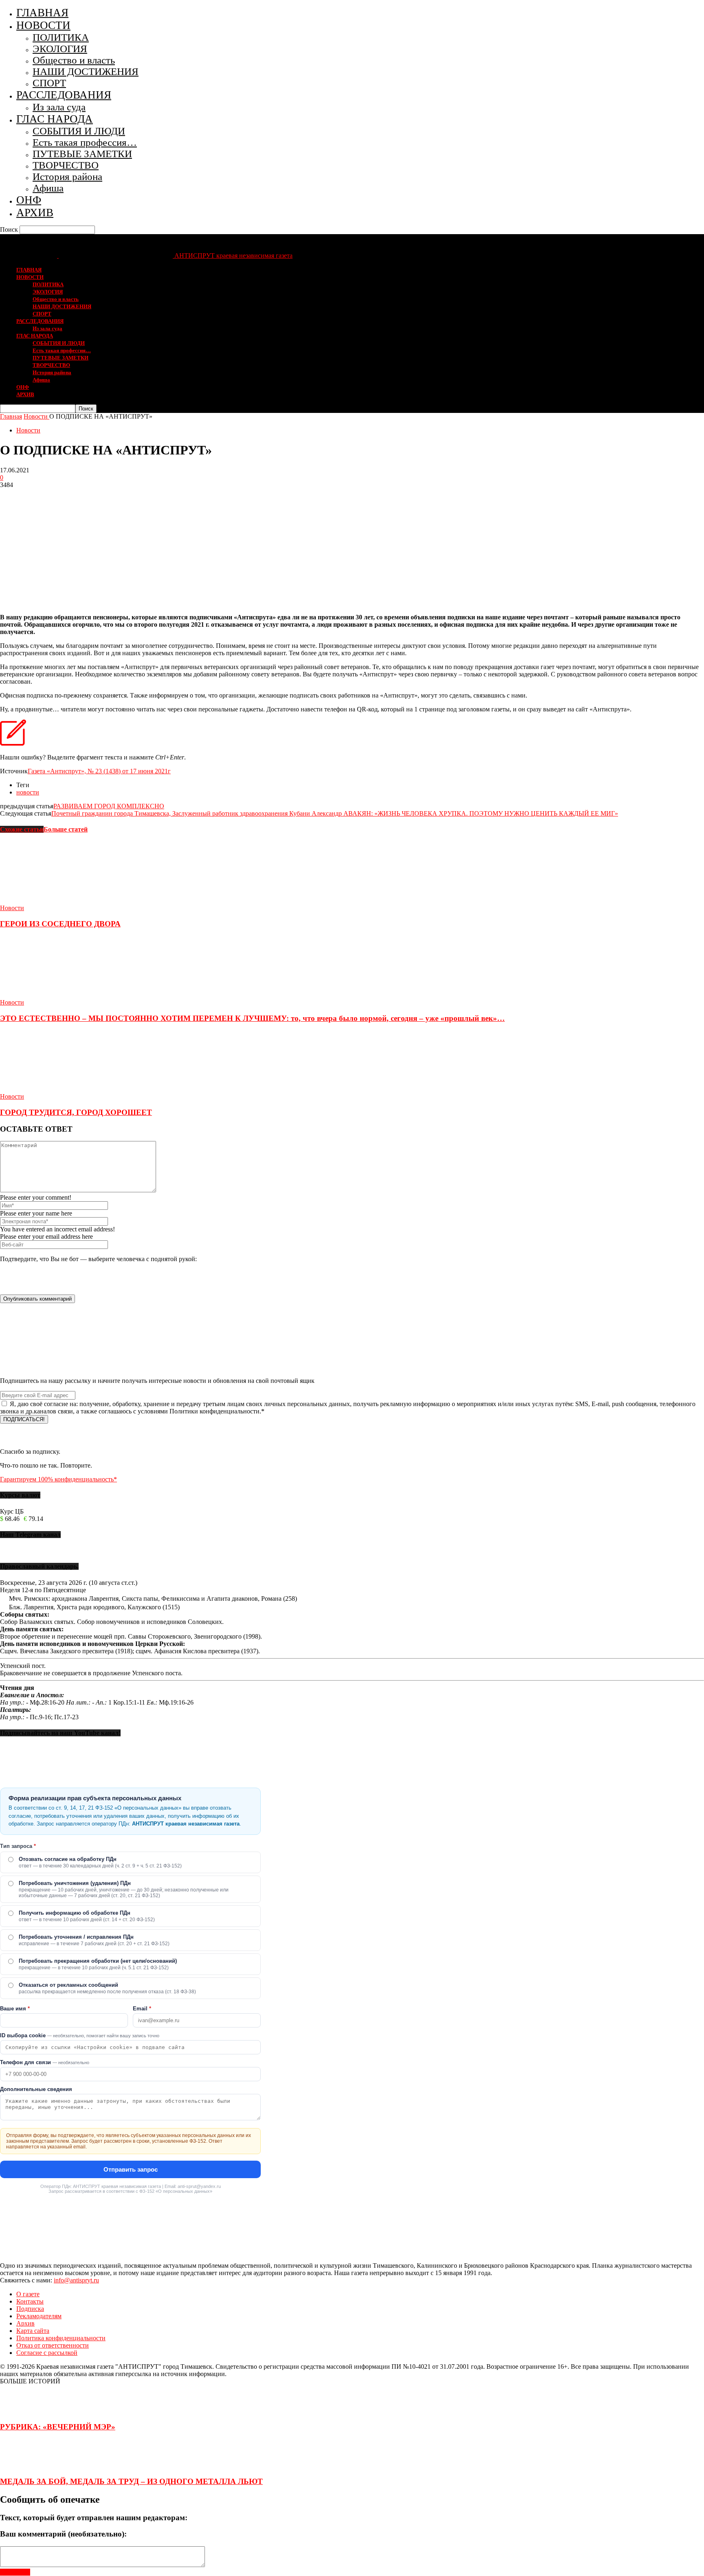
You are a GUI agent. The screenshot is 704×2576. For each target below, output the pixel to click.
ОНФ (29, 200)
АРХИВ (35, 213)
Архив (25, 2323)
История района (67, 177)
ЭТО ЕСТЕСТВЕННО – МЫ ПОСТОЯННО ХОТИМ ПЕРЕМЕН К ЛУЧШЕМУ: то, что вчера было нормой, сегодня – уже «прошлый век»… (252, 1018)
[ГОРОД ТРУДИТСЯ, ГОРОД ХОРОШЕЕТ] (44, 1089)
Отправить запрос (131, 2169)
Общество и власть (74, 60)
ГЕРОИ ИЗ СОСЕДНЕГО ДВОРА (60, 924)
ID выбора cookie (80, 2035)
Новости (28, 430)
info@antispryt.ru (76, 2280)
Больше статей (66, 829)
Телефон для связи (45, 2062)
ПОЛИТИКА (61, 37)
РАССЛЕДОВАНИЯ (64, 95)
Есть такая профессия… (85, 142)
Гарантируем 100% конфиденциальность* (58, 1479)
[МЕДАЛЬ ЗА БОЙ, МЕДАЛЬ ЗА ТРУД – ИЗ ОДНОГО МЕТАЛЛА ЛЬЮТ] (20, 2465)
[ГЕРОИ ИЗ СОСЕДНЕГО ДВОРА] (44, 901)
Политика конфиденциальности (61, 2338)
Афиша (48, 188)
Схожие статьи (22, 829)
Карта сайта (33, 2331)
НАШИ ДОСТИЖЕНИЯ (86, 71)
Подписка (30, 2309)
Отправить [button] (15, 2572)
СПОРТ (49, 83)
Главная (11, 416)
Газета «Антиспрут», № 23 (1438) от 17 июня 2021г (99, 771)
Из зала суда (59, 107)
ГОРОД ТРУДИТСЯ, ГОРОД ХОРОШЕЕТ (76, 1112)
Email (142, 2009)
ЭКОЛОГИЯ (60, 49)
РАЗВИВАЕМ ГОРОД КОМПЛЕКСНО (109, 806)
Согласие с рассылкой (47, 2353)
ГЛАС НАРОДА (55, 119)
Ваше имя (15, 2009)
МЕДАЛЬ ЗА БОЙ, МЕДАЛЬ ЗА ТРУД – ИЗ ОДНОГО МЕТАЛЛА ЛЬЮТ (131, 2481)
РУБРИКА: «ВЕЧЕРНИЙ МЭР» (58, 2427)
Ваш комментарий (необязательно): (63, 2534)
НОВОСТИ (43, 25)
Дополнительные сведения (36, 2089)
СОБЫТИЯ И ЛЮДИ (79, 131)
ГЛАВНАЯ (42, 13)
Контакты (30, 2301)
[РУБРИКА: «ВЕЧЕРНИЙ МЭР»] (20, 2411)
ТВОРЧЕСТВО (66, 165)
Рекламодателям (39, 2316)
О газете (28, 2294)
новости (28, 792)
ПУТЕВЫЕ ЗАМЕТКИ (82, 154)
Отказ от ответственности (53, 2345)
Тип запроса (18, 1846)
